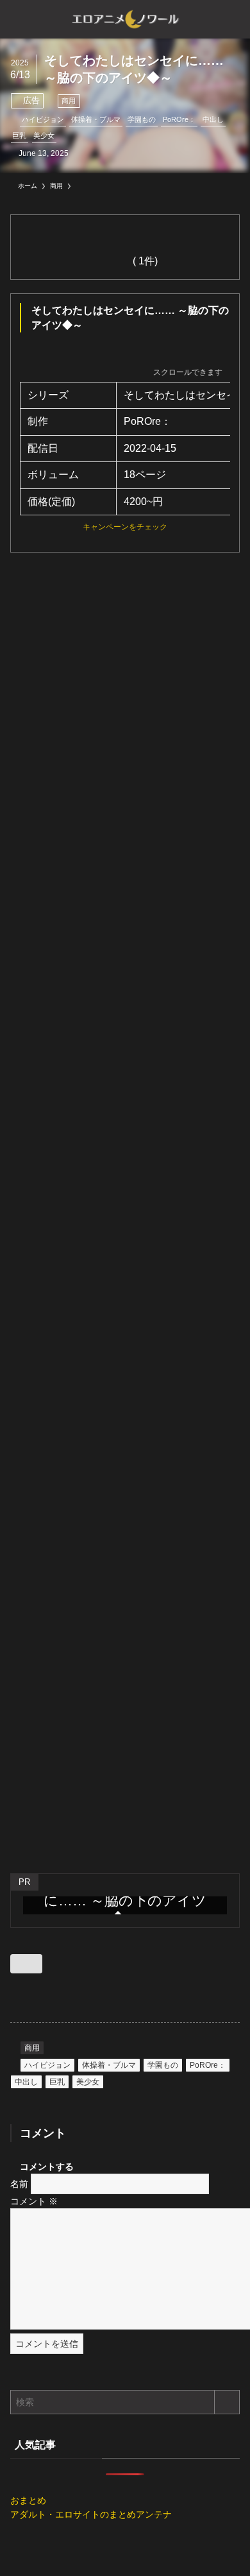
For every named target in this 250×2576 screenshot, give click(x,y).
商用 (69, 101)
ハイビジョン (43, 119)
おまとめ (28, 2500)
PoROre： (179, 119)
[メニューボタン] (19, 19)
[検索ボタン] (231, 19)
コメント (34, 2201)
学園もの (142, 119)
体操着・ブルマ (96, 119)
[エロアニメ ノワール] (125, 19)
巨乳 (19, 135)
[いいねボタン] (26, 1964)
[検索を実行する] (227, 2402)
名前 (19, 2184)
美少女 (44, 135)
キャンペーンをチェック (125, 527)
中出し (213, 119)
